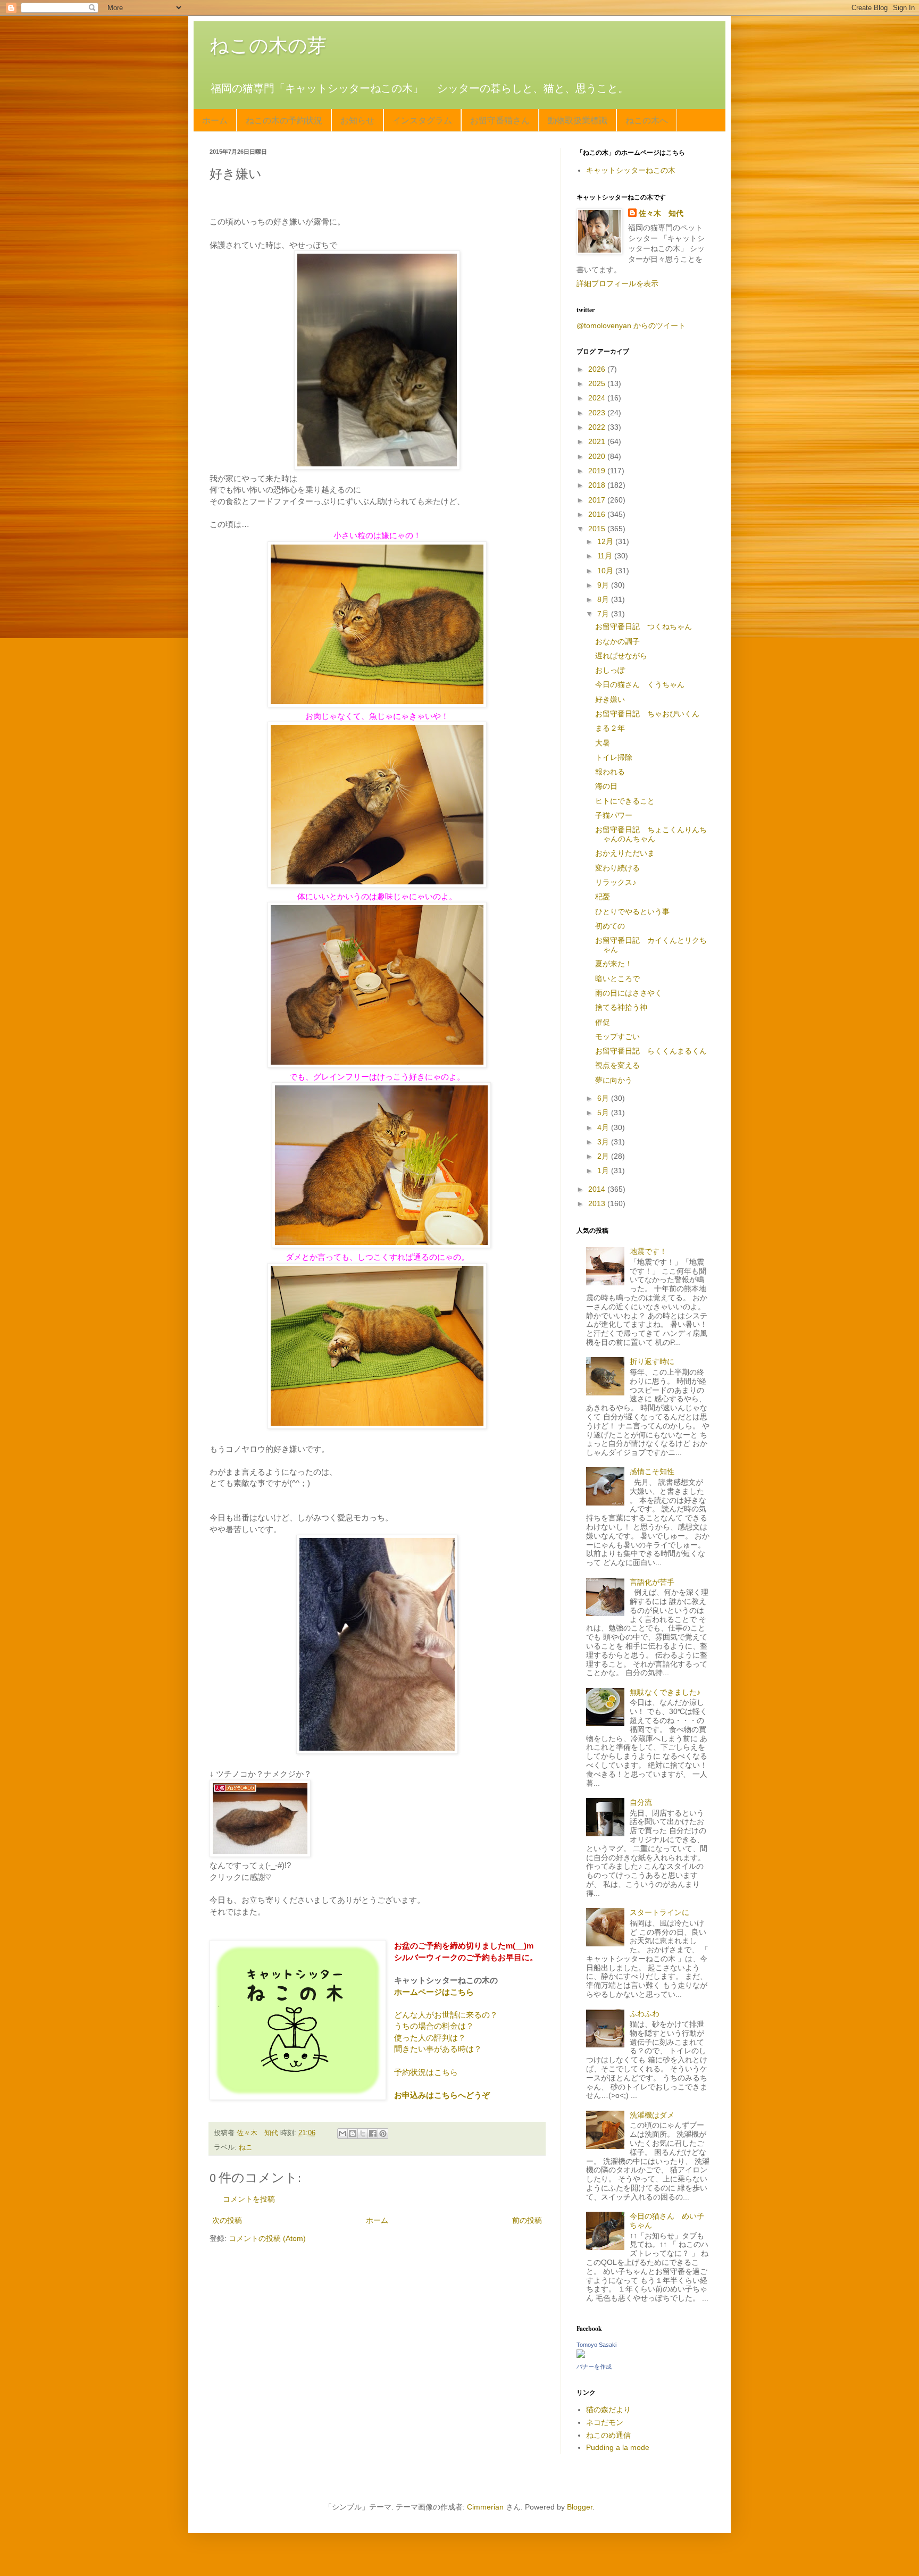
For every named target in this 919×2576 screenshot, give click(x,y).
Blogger (580, 2507)
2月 (604, 1156)
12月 (606, 541)
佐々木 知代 (661, 213)
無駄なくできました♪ (665, 1692)
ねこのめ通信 (608, 2435)
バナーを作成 (594, 2366)
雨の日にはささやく (629, 993)
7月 (604, 614)
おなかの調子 (617, 641)
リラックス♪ (616, 882)
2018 (598, 485)
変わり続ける (617, 868)
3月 (604, 1142)
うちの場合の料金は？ (434, 2026)
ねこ (246, 2147)
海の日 (606, 786)
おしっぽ (610, 670)
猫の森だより (608, 2410)
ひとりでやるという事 (632, 911)
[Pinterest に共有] (383, 2134)
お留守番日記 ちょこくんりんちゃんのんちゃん (651, 834)
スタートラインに (659, 1912)
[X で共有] (363, 2134)
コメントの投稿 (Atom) (267, 2238)
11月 (606, 556)
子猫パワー (614, 815)
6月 (604, 1098)
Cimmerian (485, 2507)
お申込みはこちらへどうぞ (442, 2095)
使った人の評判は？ (430, 2038)
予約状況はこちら (426, 2072)
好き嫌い (610, 699)
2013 (598, 1203)
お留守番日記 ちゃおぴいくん (647, 714)
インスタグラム (422, 120)
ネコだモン (605, 2422)
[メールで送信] (342, 2134)
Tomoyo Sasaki (596, 2345)
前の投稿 (527, 2220)
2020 (598, 456)
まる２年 (610, 728)
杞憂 (603, 897)
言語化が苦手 (652, 1582)
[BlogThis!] (353, 2134)
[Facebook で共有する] (373, 2134)
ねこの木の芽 (268, 45)
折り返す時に (652, 1361)
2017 (598, 500)
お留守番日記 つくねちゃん (644, 626)
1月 (604, 1170)
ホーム (215, 120)
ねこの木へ (647, 120)
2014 (598, 1189)
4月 (604, 1127)
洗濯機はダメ (652, 2115)
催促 (603, 1022)
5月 (604, 1113)
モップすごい (617, 1036)
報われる (610, 772)
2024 (598, 398)
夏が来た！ (614, 964)
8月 (604, 599)
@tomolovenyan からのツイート (631, 325)
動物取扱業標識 (578, 120)
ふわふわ (645, 2013)
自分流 (641, 1802)
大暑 (603, 743)
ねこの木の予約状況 (284, 120)
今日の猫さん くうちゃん (640, 684)
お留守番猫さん (500, 120)
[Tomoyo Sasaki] (581, 2355)
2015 (598, 529)
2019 (598, 471)
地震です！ (648, 1251)
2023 (598, 413)
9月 (604, 585)
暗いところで (617, 978)
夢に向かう (614, 1080)
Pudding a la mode (618, 2447)
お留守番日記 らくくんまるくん (651, 1051)
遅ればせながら (621, 656)
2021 (598, 441)
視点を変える (617, 1065)
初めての (610, 926)
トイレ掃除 (614, 757)
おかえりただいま (625, 853)
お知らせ (357, 120)
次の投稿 (227, 2220)
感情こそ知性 (652, 1471)
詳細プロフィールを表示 (617, 283)
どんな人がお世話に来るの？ (446, 2015)
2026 (598, 369)
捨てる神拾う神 (621, 1007)
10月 (606, 571)
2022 (598, 427)
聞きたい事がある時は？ (438, 2049)
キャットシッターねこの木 (631, 170)
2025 (598, 383)
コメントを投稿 (249, 2199)
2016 (598, 514)
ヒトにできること (625, 801)
